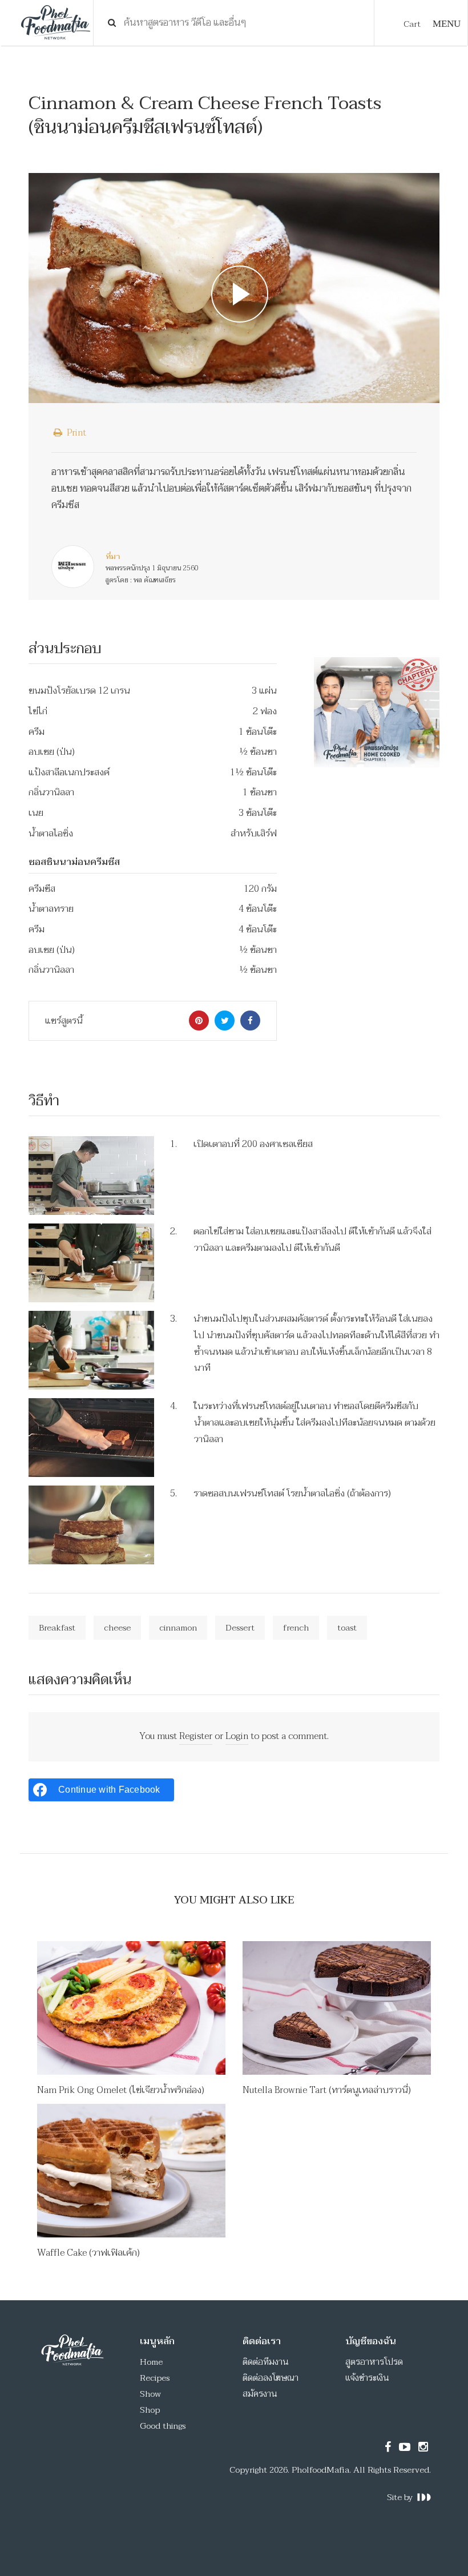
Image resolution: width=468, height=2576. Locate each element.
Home (151, 2362)
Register (196, 1736)
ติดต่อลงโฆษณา (271, 2378)
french (296, 1628)
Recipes (155, 2378)
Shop (150, 2410)
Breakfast (57, 1628)
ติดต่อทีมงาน (266, 2362)
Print (75, 433)
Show (150, 2394)
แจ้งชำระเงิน (367, 2378)
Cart (412, 24)
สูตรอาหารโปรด (374, 2362)
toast (347, 1628)
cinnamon (178, 1628)
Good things (163, 2426)
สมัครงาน (260, 2394)
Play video (234, 288)
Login (237, 1736)
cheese (117, 1628)
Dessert (240, 1628)
